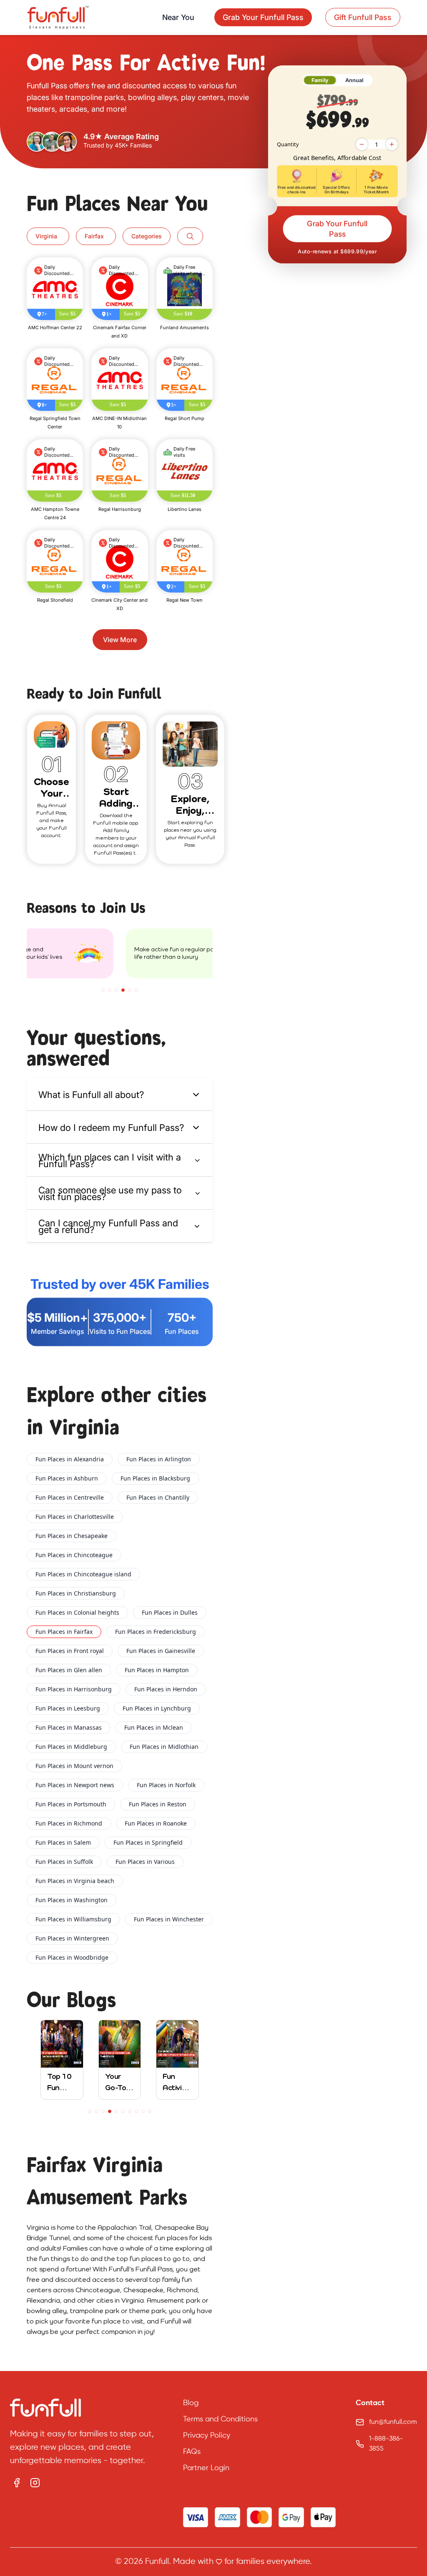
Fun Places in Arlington (159, 1459)
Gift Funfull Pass (363, 17)
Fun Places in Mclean (154, 1727)
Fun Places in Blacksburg (155, 1478)
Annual (354, 80)
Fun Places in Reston (158, 1804)
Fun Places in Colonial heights (77, 1612)
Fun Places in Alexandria (70, 1459)
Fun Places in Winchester (169, 1919)
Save (67, 314)
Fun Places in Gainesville (161, 1651)
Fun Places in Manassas (69, 1727)
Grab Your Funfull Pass (337, 229)
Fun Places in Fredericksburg (156, 1632)
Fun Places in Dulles (170, 1612)
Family (320, 80)
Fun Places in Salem (63, 1842)
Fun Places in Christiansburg (76, 1593)
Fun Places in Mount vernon (74, 1766)
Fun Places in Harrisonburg (74, 1689)
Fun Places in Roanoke (156, 1823)
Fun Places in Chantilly (158, 1497)
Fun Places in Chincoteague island (83, 1574)
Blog (191, 2403)
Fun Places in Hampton (157, 1670)
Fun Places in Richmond (69, 1823)
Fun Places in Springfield (148, 1842)
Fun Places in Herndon (166, 1689)
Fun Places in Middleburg (71, 1747)
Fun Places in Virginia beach (75, 1881)
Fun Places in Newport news (75, 1785)
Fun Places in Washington (72, 1900)
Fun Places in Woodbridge (72, 1957)
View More (120, 640)
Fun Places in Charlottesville (75, 1517)
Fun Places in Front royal (70, 1651)
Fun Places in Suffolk (64, 1862)
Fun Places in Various (145, 1862)
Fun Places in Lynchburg (157, 1708)
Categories (147, 236)
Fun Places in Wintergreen (72, 1938)
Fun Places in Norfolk (166, 1785)
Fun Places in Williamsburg (73, 1919)
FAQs (192, 2452)
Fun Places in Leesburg (68, 1708)
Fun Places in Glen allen (69, 1670)
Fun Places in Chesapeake (72, 1536)
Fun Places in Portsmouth (71, 1804)
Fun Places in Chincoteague (74, 1555)
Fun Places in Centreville (70, 1497)
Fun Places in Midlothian (164, 1747)
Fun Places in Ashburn (67, 1478)
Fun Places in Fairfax (64, 1632)
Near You (178, 17)
